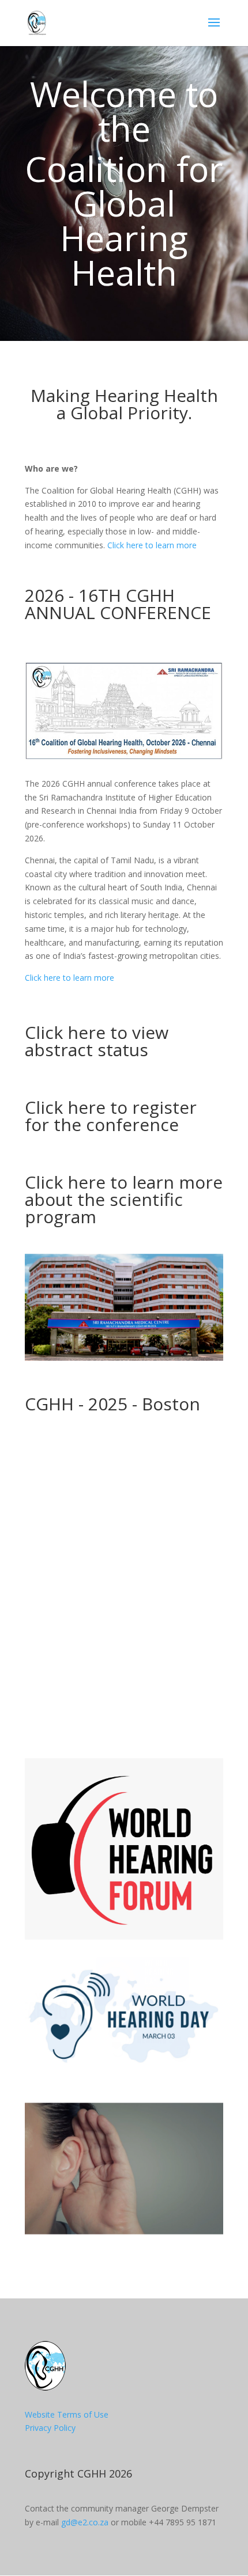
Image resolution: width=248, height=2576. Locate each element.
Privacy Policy (50, 2428)
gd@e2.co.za (85, 2522)
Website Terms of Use (67, 2414)
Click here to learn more (152, 545)
